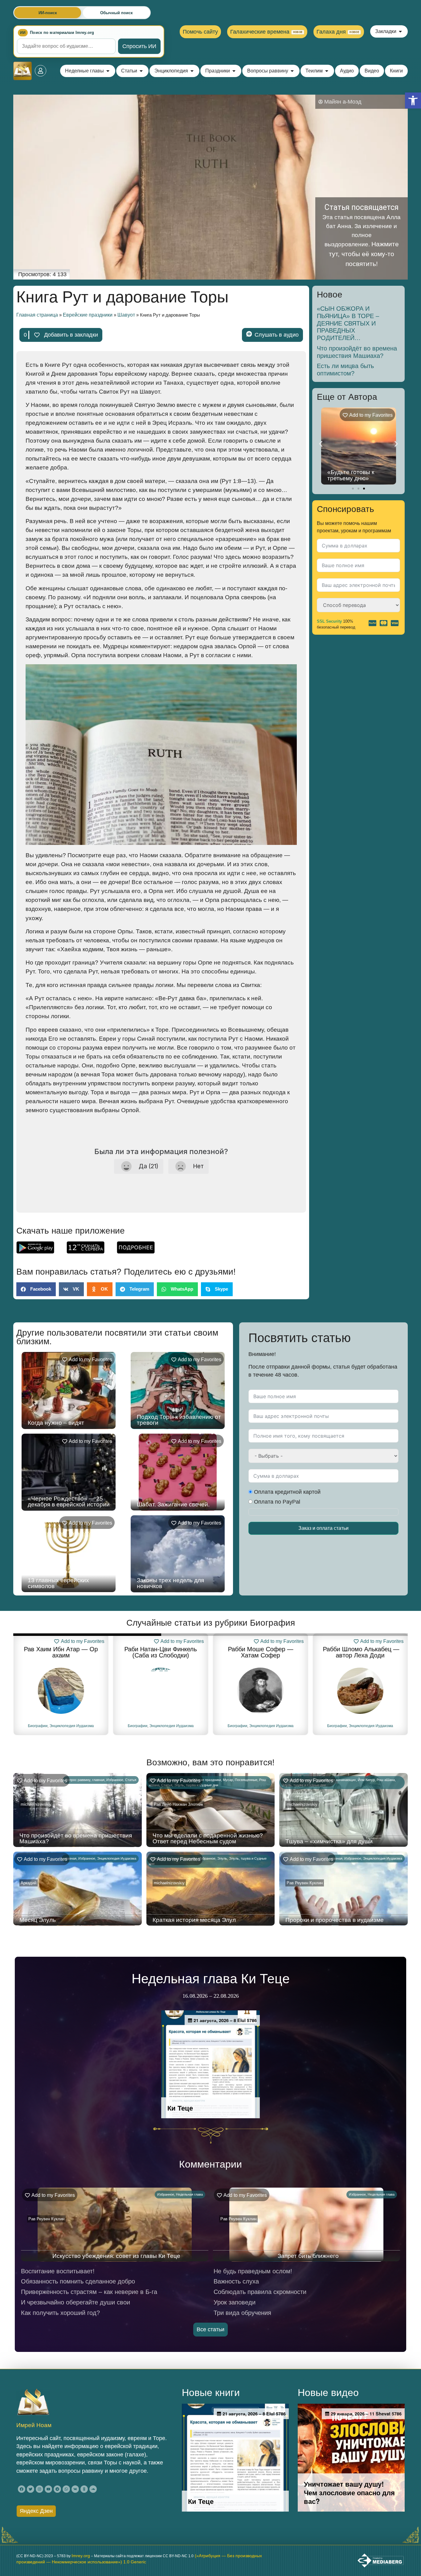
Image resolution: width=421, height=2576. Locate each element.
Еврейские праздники (88, 315)
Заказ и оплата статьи (323, 1528)
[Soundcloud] (93, 2489)
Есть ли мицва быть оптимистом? (345, 370)
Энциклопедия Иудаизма (72, 1726)
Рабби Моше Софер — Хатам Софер (260, 1652)
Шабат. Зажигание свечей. (173, 1504)
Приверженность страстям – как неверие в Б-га (89, 2292)
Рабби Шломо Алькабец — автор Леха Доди (360, 1652)
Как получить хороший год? (60, 2313)
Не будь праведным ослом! (253, 2271)
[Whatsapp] (66, 2489)
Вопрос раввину (78, 1780)
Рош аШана (386, 1780)
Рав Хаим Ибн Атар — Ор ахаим (61, 1652)
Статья (131, 1780)
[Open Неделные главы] (108, 71)
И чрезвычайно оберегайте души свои (76, 2302)
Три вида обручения (242, 2313)
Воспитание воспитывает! (58, 2271)
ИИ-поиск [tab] (48, 13)
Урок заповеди (235, 2302)
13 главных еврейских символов (58, 1583)
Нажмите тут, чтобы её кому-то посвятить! (364, 254)
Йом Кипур (366, 1780)
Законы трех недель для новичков (170, 1583)
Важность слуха (236, 2281)
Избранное (115, 1780)
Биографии (38, 1726)
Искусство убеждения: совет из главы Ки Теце (116, 2256)
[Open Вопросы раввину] (292, 71)
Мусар (228, 1780)
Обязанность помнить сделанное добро (78, 2281)
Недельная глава (189, 2194)
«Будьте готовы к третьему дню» (351, 475)
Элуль (222, 1858)
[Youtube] (48, 2489)
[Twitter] (31, 2489)
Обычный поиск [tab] (116, 13)
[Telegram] (57, 2489)
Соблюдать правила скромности (260, 2292)
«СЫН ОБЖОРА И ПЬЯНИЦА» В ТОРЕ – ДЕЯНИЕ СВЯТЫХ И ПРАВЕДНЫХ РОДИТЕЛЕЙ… (348, 323)
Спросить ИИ (139, 46)
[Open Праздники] (234, 71)
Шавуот (126, 315)
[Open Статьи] (141, 71)
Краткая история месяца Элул (194, 1920)
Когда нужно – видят (56, 1423)
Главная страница (37, 315)
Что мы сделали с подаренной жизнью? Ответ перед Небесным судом (208, 1838)
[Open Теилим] (327, 71)
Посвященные (246, 1780)
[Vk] (75, 2489)
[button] (413, 100)
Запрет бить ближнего (308, 2256)
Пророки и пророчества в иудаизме (335, 1920)
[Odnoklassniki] (84, 2489)
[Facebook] (22, 2489)
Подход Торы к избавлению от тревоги (179, 1420)
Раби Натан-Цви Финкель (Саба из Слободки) (161, 1652)
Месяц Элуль (38, 1920)
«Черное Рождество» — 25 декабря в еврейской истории (69, 1501)
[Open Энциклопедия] (192, 71)
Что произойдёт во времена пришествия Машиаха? (357, 352)
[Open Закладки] (400, 31)
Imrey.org (81, 2556)
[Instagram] (39, 2489)
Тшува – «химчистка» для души (329, 1841)
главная (98, 1780)
